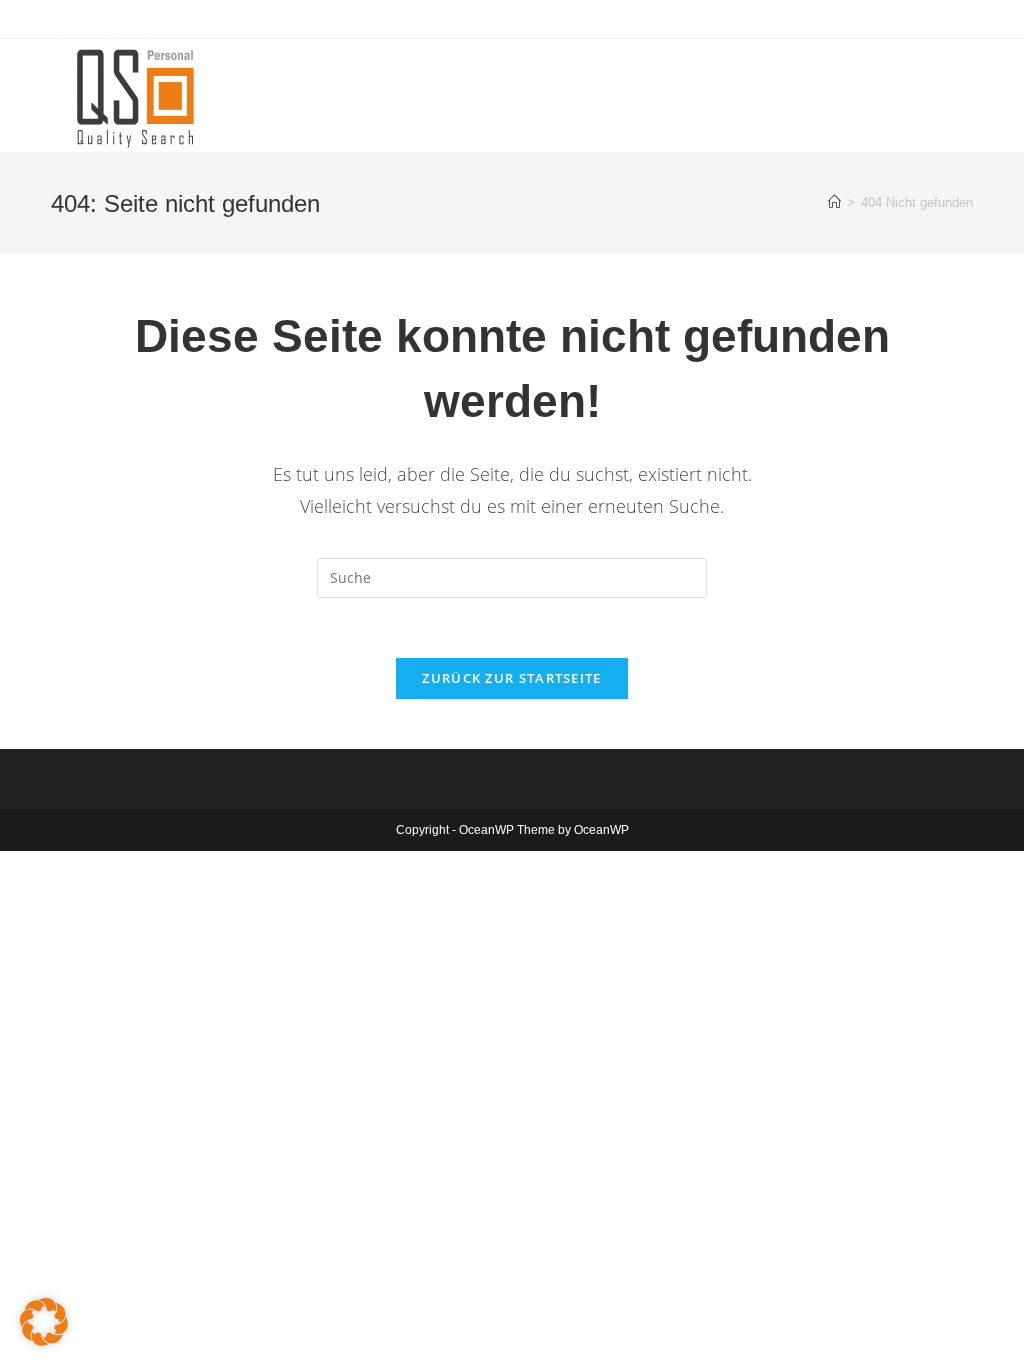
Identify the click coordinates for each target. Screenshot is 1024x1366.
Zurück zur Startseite (511, 678)
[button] (44, 1322)
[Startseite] (834, 202)
